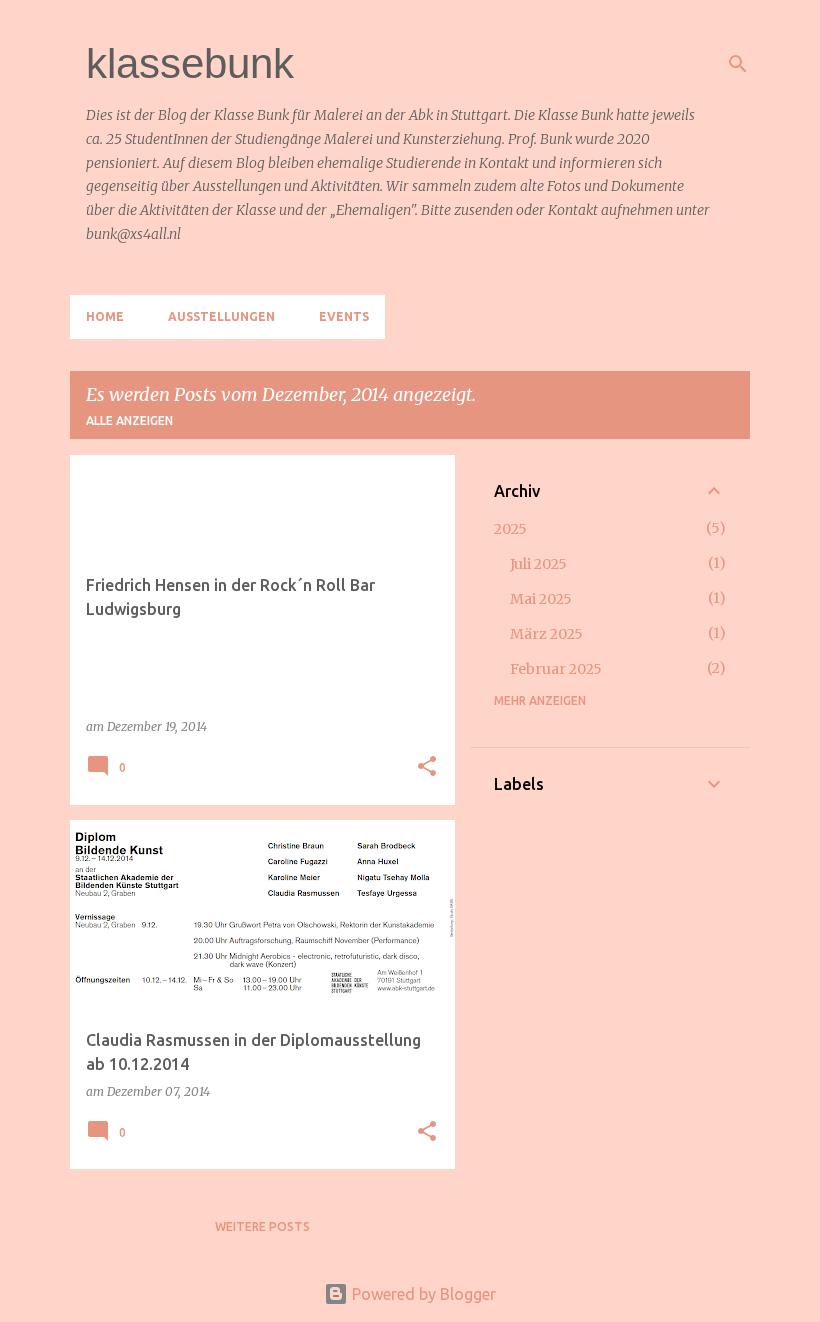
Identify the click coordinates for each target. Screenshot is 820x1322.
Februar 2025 (556, 669)
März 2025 (546, 634)
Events (344, 316)
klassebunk (190, 63)
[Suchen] (738, 64)
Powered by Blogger (422, 1294)
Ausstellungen (221, 316)
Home (105, 316)
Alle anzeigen (129, 420)
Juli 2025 (538, 564)
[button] (427, 767)
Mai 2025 (541, 599)
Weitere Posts (262, 1226)
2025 (510, 529)
